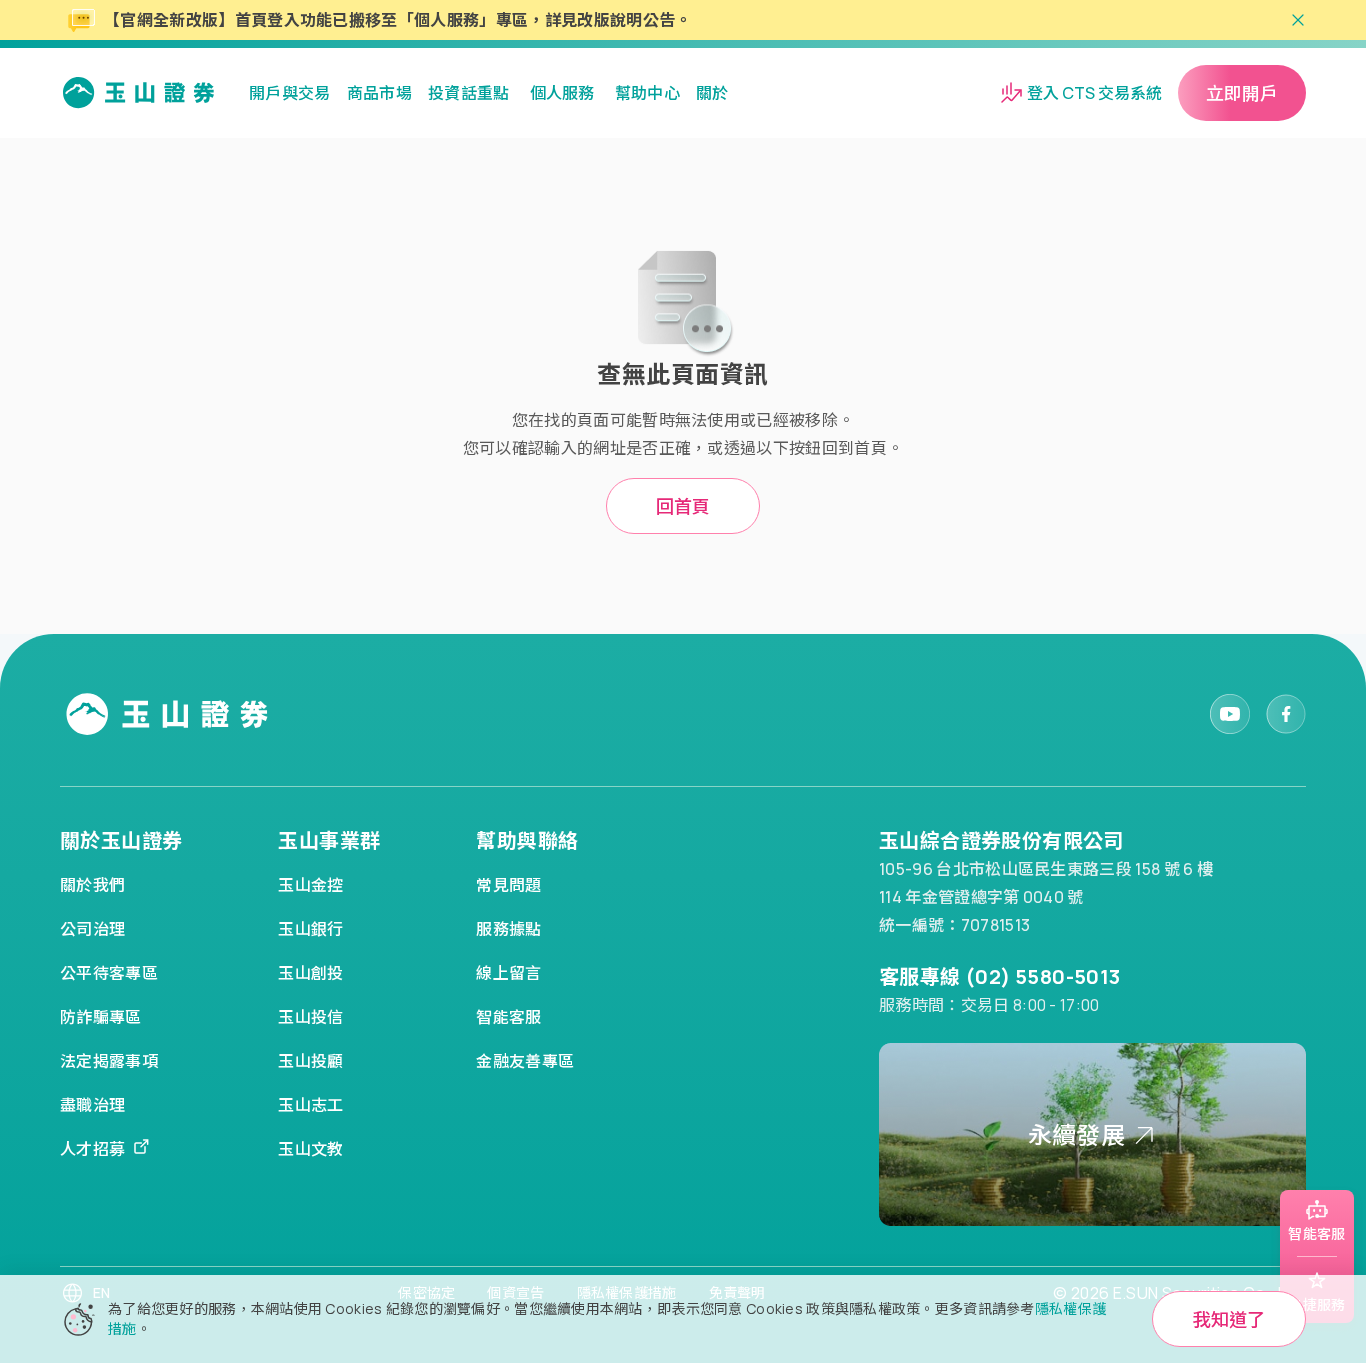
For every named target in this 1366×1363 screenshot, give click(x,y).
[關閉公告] (1298, 20)
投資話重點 (469, 93)
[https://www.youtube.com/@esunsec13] (1230, 714)
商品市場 (379, 93)
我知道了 (1229, 1319)
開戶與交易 (290, 93)
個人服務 (562, 93)
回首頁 (683, 506)
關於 (712, 93)
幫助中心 (647, 93)
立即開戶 (1242, 93)
